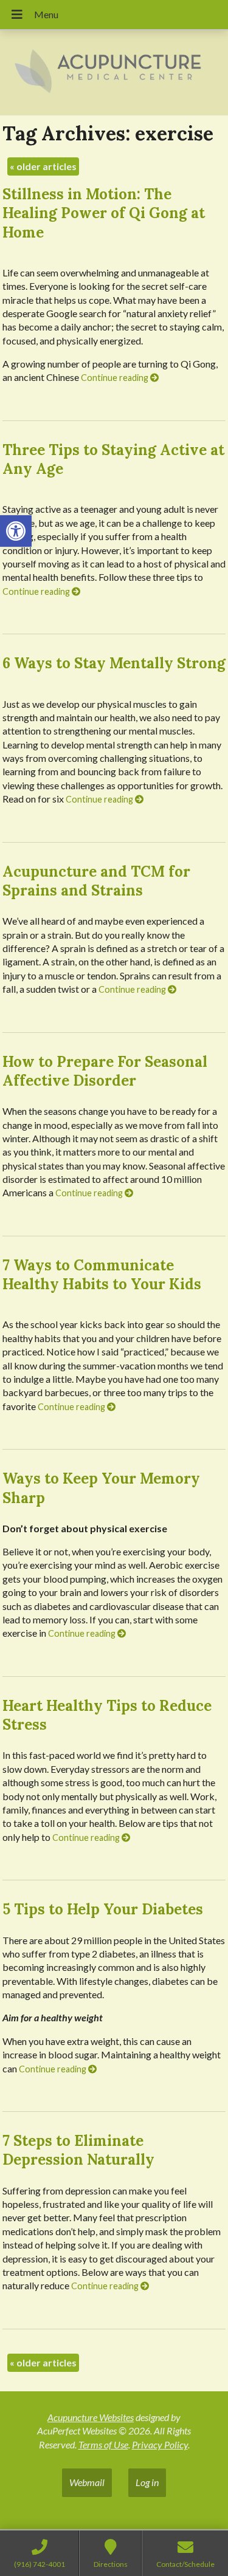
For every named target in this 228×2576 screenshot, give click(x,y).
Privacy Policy (160, 2444)
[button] (16, 531)
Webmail (87, 2482)
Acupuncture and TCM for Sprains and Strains (96, 881)
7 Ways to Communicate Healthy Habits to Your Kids (102, 1275)
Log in (147, 2482)
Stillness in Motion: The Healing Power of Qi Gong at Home (104, 213)
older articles (43, 166)
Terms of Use (103, 2444)
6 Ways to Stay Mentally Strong (114, 663)
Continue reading (116, 378)
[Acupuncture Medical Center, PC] (114, 73)
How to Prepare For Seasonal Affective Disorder (105, 1071)
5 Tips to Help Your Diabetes (103, 1909)
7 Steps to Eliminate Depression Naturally (78, 2150)
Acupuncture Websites (91, 2417)
